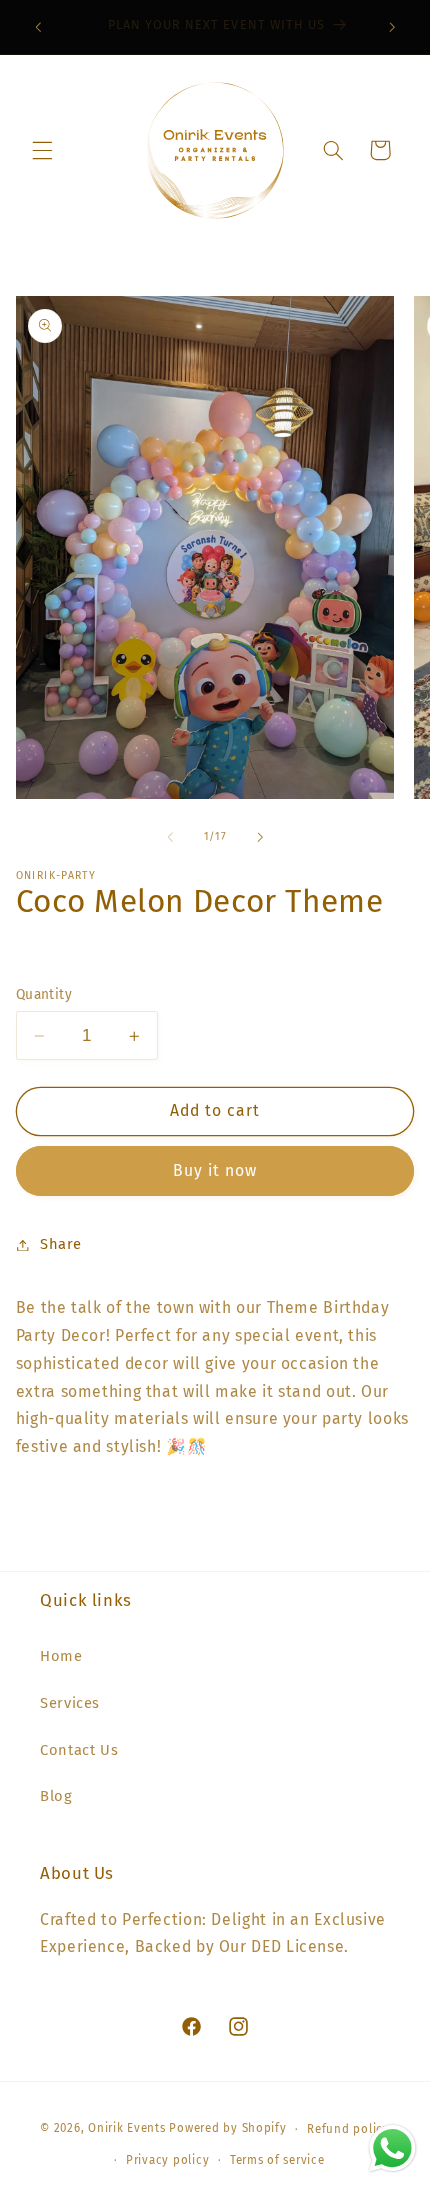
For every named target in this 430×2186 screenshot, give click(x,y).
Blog (56, 1796)
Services (70, 1703)
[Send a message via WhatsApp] (392, 2148)
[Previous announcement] (38, 27)
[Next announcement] (392, 27)
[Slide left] (170, 837)
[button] (42, 150)
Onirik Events (127, 2129)
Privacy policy (167, 2160)
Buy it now (215, 1170)
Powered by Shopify (227, 2129)
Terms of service (277, 2160)
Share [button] (61, 1244)
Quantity (44, 994)
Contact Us (79, 1750)
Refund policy (348, 2129)
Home (61, 1656)
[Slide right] (260, 837)
